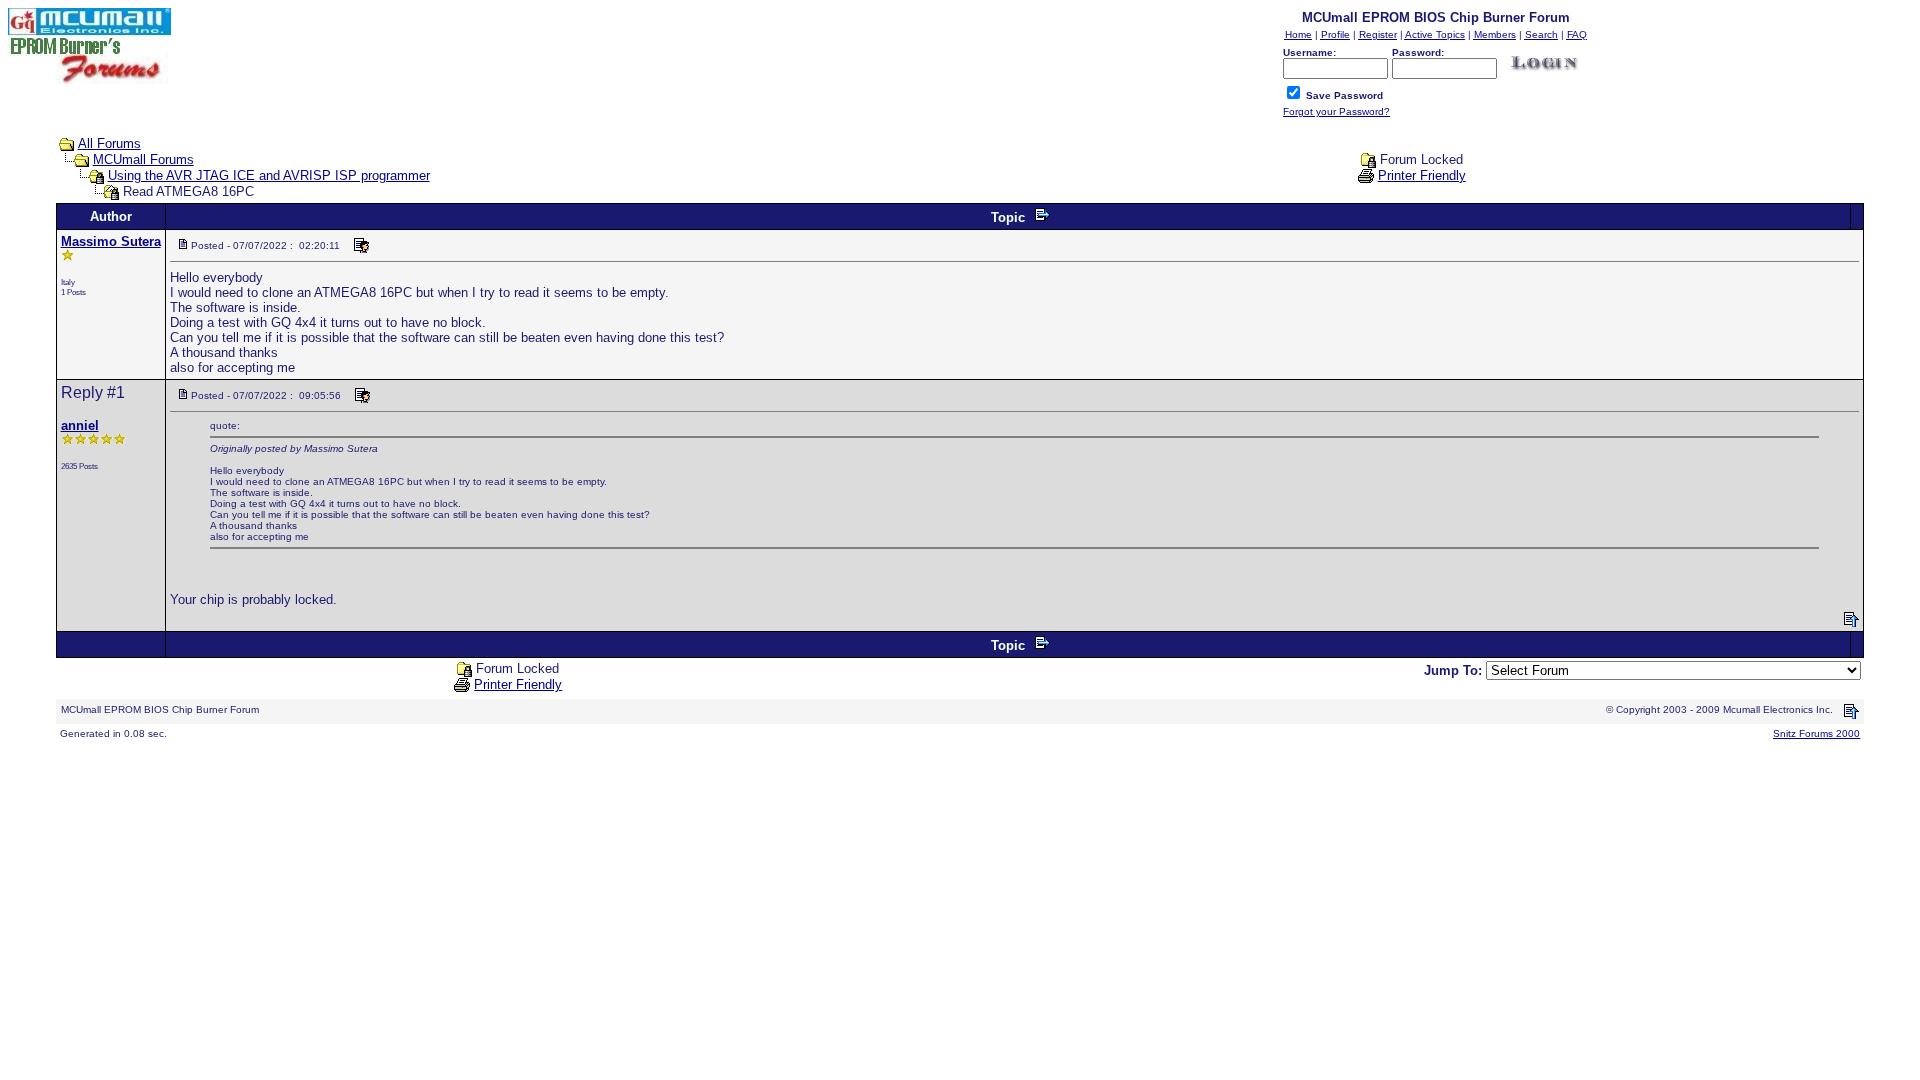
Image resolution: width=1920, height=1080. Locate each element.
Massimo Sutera (111, 241)
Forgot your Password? (1336, 111)
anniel (80, 425)
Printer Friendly (1422, 175)
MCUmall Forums (143, 159)
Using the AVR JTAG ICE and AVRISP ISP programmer (269, 175)
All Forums (109, 143)
